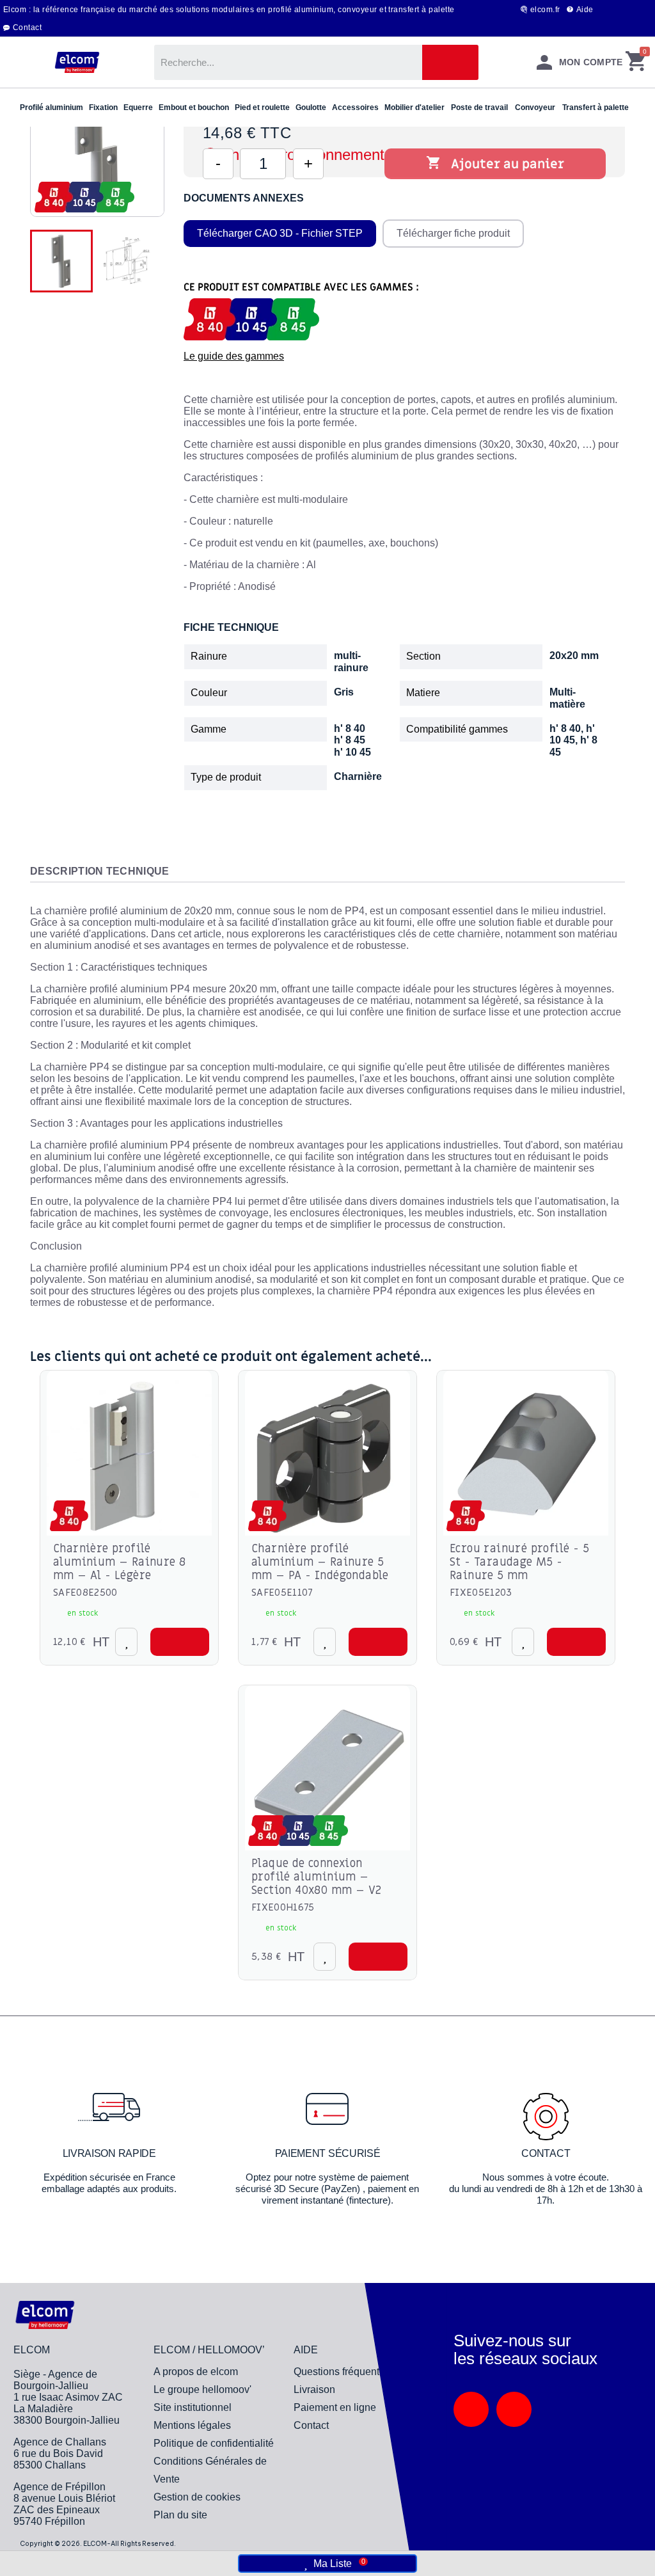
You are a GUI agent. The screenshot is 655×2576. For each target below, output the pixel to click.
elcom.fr (545, 10)
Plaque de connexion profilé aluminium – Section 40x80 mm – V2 (316, 1877)
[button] (180, 1642)
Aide (585, 10)
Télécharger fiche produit (453, 233)
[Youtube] (514, 2409)
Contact (27, 28)
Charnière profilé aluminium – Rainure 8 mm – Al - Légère (119, 1562)
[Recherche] (450, 62)
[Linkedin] (471, 2409)
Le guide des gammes (234, 356)
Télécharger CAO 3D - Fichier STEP (280, 233)
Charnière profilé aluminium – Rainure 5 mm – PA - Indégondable (320, 1562)
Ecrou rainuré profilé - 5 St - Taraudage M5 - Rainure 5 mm (519, 1562)
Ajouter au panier (495, 164)
